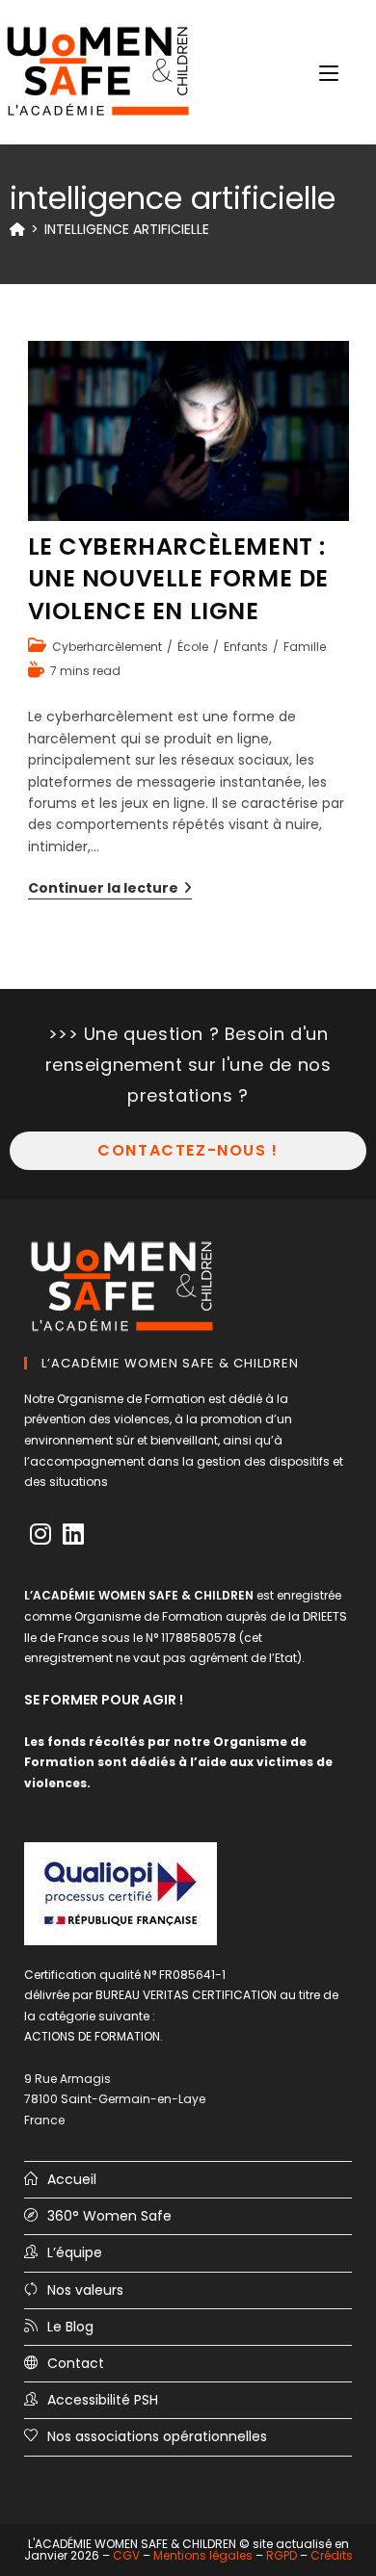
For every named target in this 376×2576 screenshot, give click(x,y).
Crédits (332, 2555)
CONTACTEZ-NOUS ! (188, 1150)
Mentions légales (203, 2555)
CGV (126, 2555)
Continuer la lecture (110, 889)
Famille (305, 647)
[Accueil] (17, 229)
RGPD (282, 2555)
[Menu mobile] (329, 72)
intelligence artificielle (127, 229)
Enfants (246, 647)
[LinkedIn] (73, 1535)
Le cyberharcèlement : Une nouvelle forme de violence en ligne (179, 579)
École (193, 647)
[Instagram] (40, 1535)
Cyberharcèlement (107, 647)
